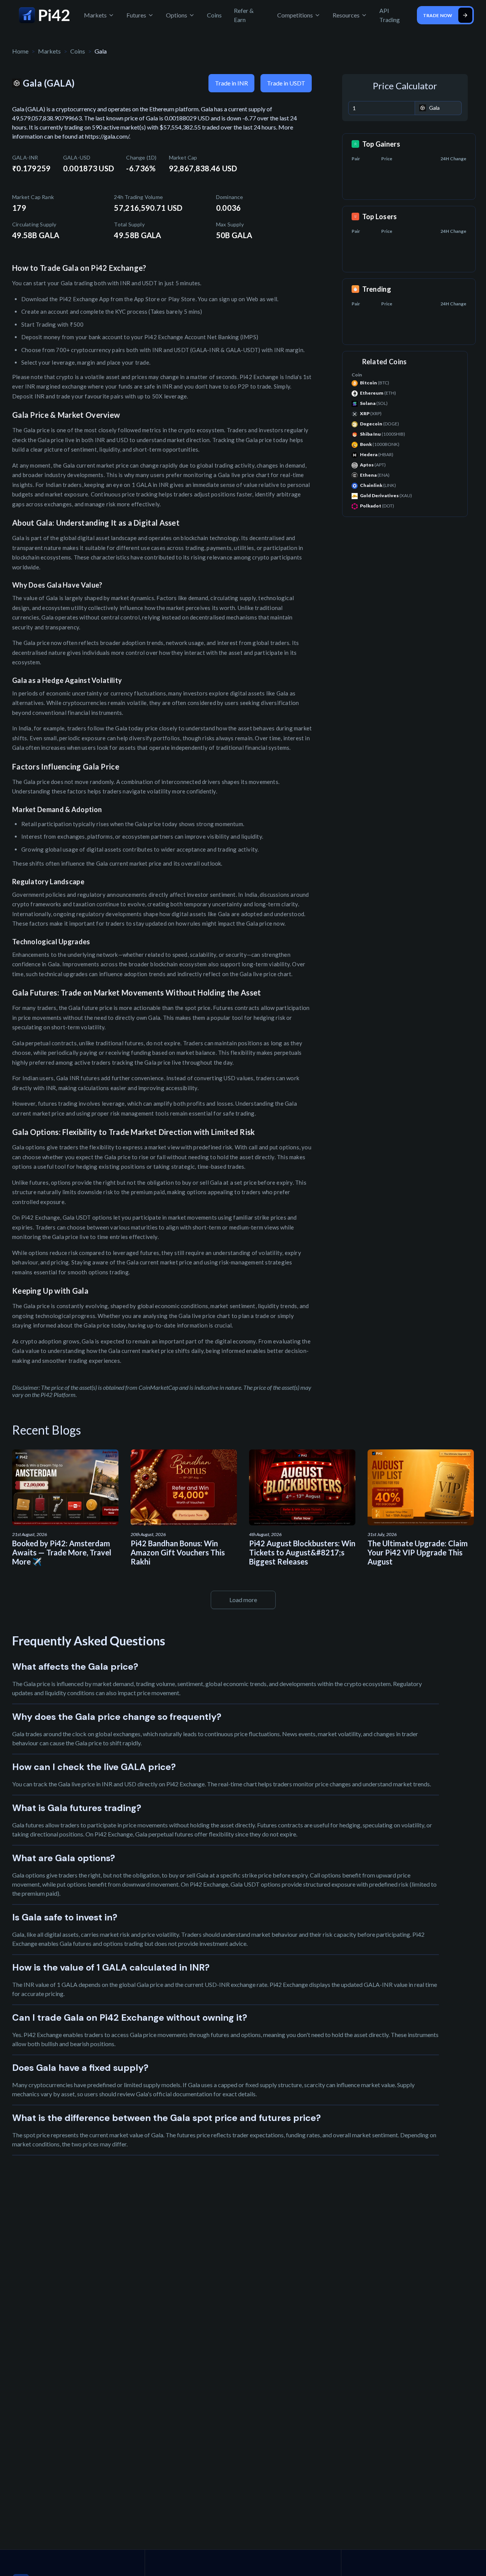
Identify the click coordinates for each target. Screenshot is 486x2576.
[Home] (44, 15)
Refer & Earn (244, 15)
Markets (49, 51)
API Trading (390, 15)
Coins (214, 15)
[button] (409, 105)
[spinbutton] (382, 108)
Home (20, 51)
